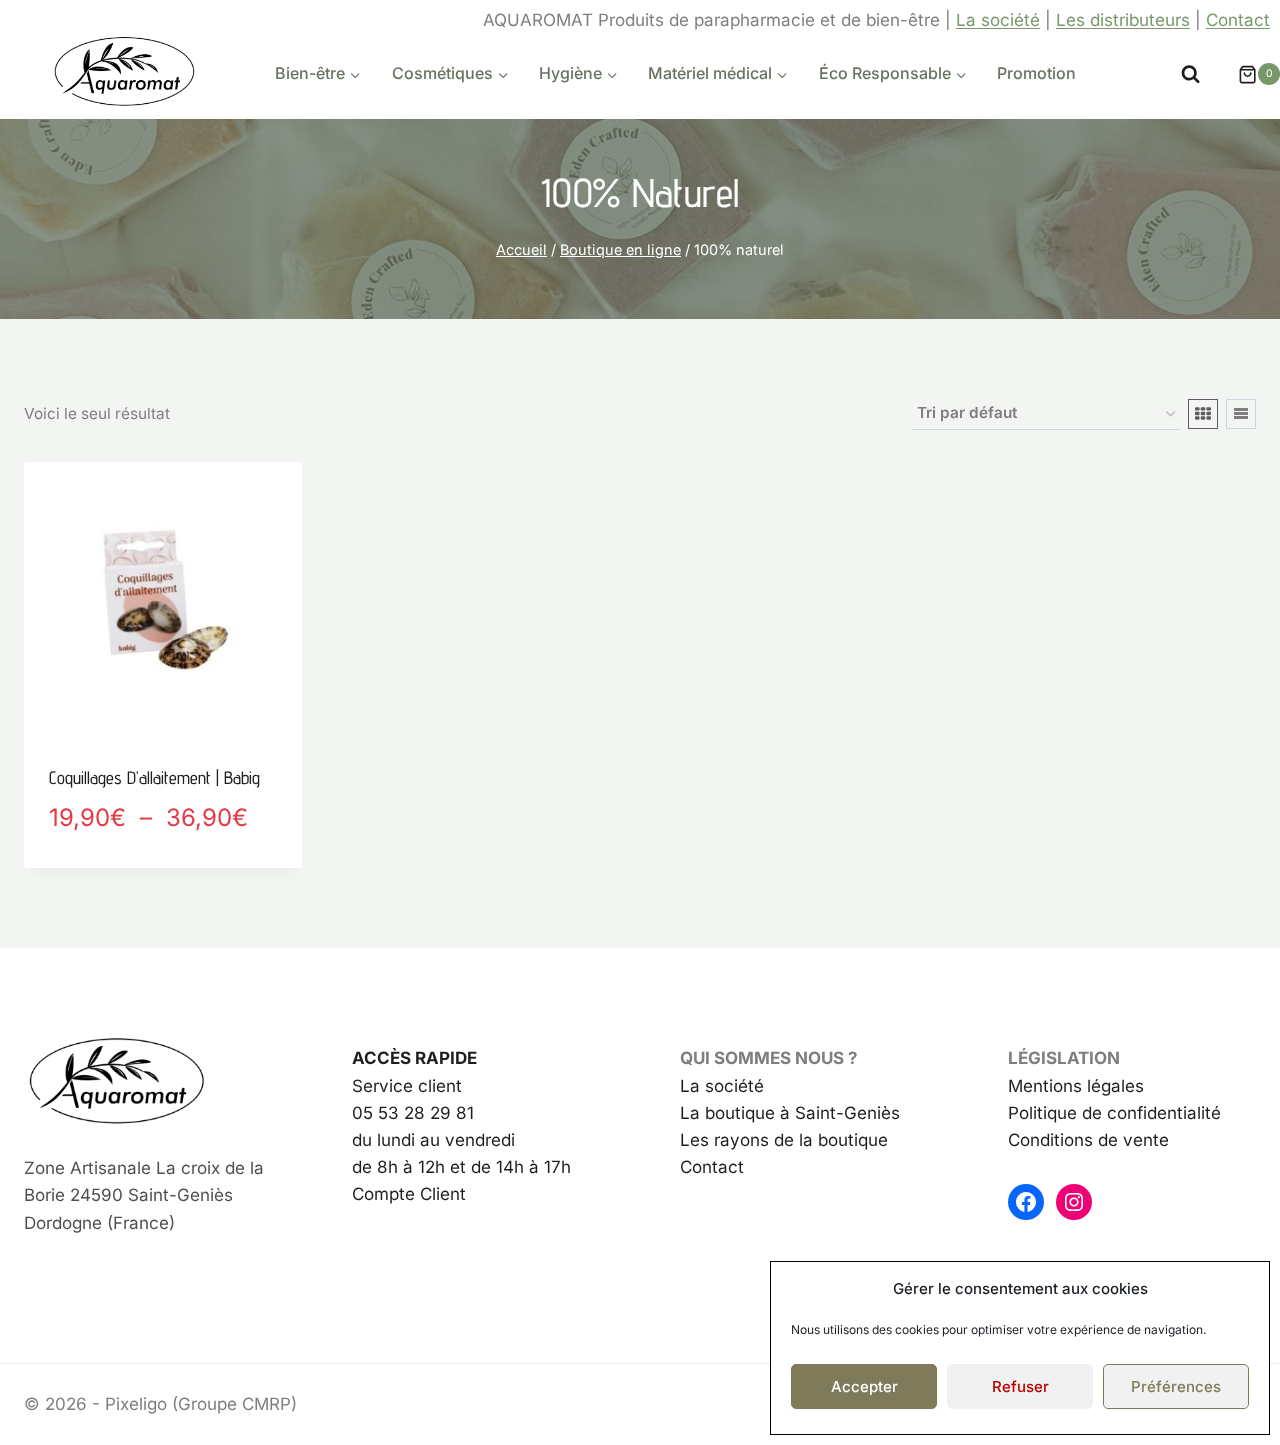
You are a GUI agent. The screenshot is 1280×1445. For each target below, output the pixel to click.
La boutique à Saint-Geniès (790, 1113)
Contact (1238, 20)
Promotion (1036, 73)
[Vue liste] (1241, 414)
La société (998, 20)
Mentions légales (1076, 1086)
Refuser (1020, 1386)
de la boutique (828, 1140)
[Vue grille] (1203, 414)
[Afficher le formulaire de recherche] (1190, 74)
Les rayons (724, 1140)
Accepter (864, 1386)
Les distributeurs (1123, 20)
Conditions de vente (1088, 1140)
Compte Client (409, 1194)
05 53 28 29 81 (413, 1113)
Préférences (1176, 1386)
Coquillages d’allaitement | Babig (154, 777)
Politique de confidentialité (1114, 1113)
